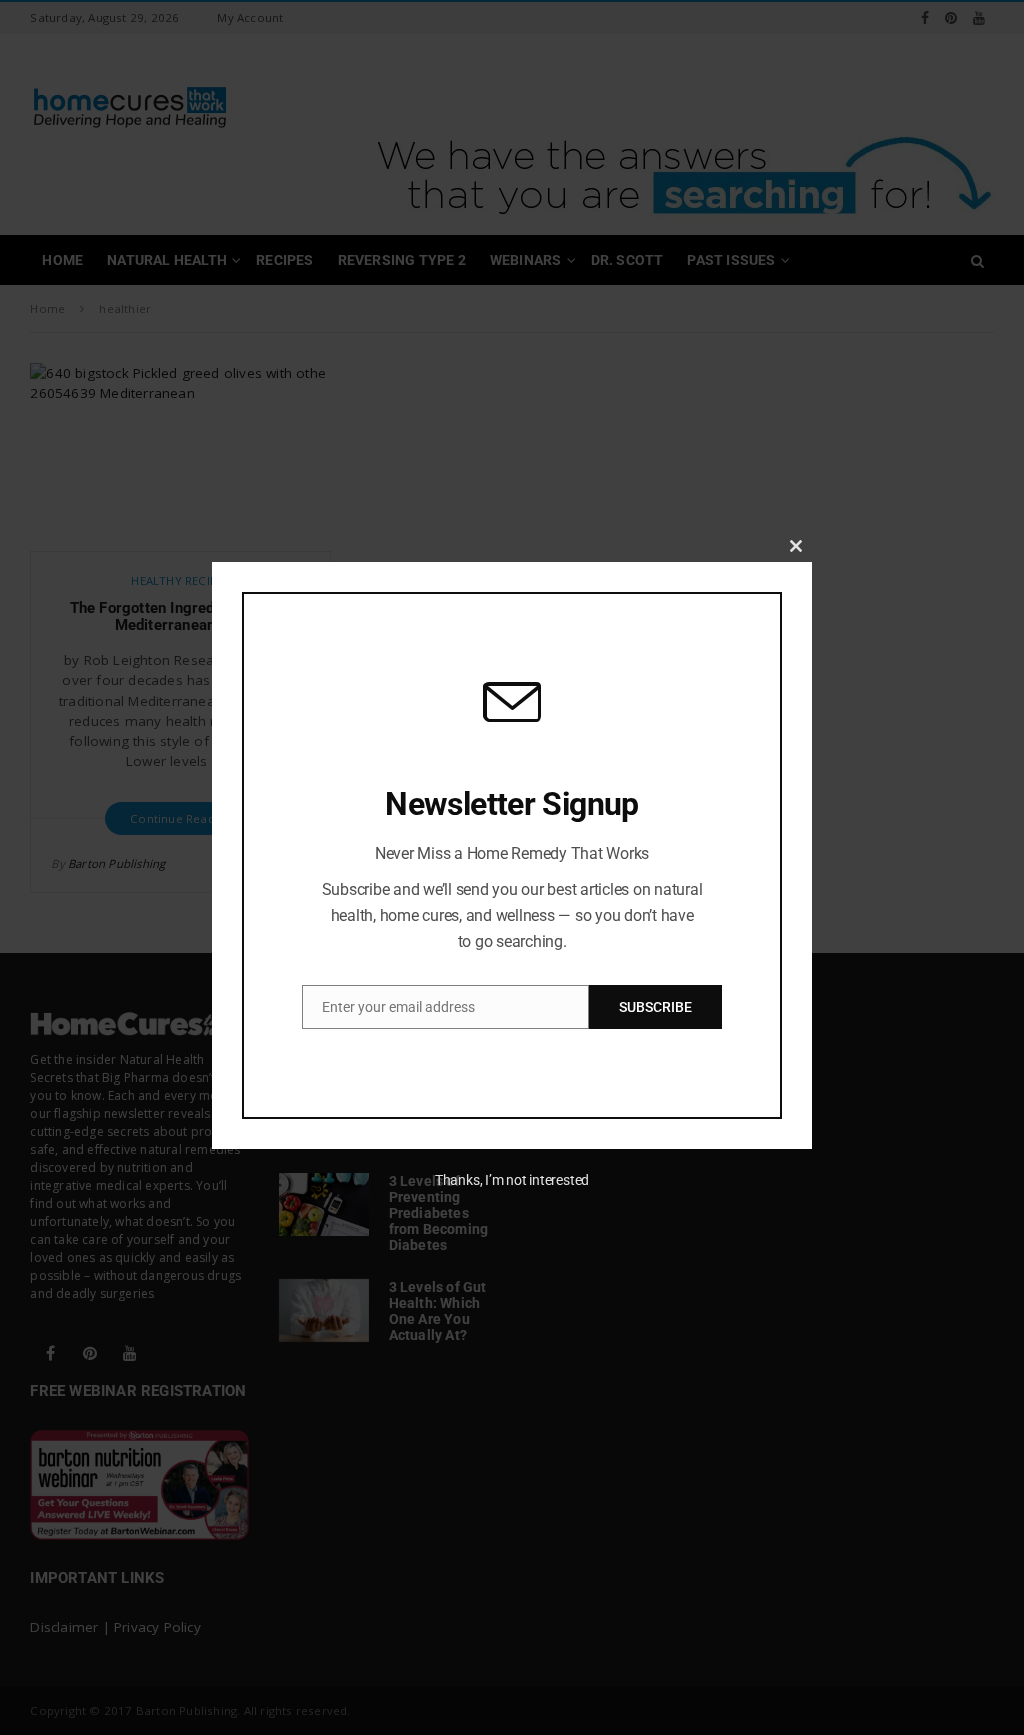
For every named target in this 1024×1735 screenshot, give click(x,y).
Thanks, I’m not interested (512, 1180)
